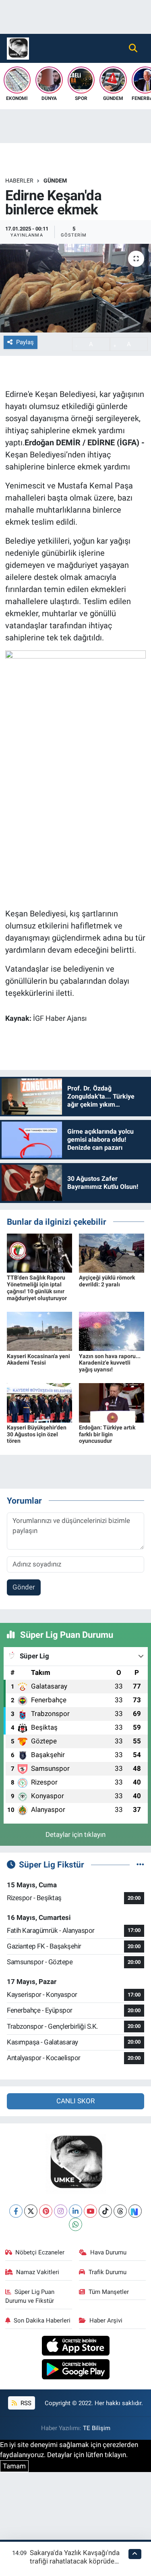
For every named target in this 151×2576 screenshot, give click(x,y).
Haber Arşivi (106, 2320)
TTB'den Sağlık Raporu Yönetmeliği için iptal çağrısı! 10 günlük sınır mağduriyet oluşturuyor (37, 1288)
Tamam (14, 2466)
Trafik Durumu (108, 2272)
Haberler (19, 181)
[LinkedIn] (75, 2211)
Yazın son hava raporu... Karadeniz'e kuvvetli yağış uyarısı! (110, 1363)
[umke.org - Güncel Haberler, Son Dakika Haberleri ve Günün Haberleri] (18, 48)
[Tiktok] (105, 2211)
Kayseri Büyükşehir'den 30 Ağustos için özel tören (37, 1434)
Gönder (24, 1587)
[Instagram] (61, 2211)
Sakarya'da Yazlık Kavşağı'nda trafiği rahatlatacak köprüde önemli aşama (75, 2561)
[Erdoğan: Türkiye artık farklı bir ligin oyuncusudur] (112, 1402)
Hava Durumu (108, 2252)
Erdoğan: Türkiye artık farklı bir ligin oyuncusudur (107, 1434)
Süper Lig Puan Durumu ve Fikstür (30, 2296)
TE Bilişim (97, 2428)
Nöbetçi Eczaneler (40, 2252)
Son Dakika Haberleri (42, 2320)
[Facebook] (16, 2211)
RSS (25, 2403)
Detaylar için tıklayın (75, 1834)
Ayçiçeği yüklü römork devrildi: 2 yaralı (107, 1281)
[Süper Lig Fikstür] (140, 1864)
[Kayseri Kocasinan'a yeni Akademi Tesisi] (39, 1331)
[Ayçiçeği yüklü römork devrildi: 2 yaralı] (112, 1253)
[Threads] (120, 2211)
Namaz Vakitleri (38, 2272)
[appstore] (75, 2347)
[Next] (135, 2211)
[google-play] (75, 2370)
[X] (31, 2211)
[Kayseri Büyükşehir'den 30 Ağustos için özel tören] (39, 1402)
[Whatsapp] (75, 2224)
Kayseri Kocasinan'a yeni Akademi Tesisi (38, 1360)
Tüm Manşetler (109, 2292)
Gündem (55, 181)
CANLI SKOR (75, 2101)
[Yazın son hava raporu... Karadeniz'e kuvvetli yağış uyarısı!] (112, 1331)
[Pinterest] (46, 2211)
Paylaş (25, 342)
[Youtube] (90, 2211)
